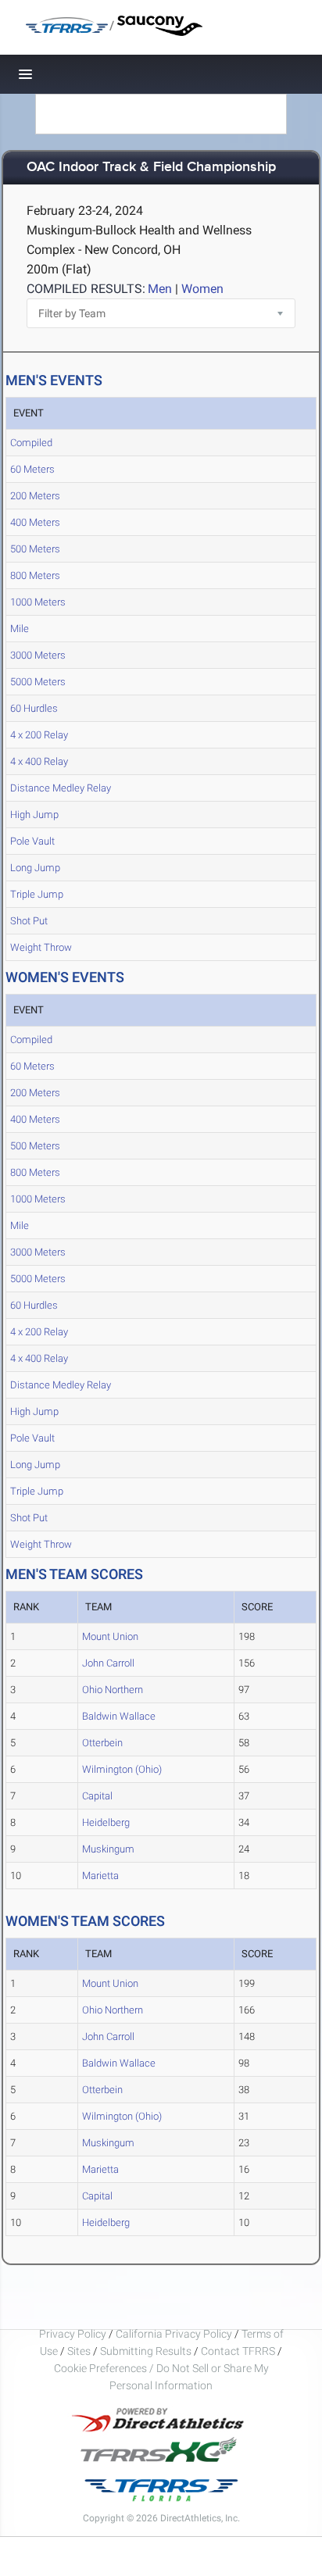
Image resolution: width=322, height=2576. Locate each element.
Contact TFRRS (239, 2351)
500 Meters (35, 549)
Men (160, 289)
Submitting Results (146, 2351)
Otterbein (102, 1743)
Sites (79, 2351)
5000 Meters (38, 682)
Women (202, 289)
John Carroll (108, 1663)
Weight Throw (41, 947)
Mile (20, 629)
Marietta (100, 1876)
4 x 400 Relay (39, 761)
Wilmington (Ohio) (122, 1769)
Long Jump (35, 868)
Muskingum (108, 1849)
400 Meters (35, 522)
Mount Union (110, 1636)
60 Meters (32, 469)
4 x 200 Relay (39, 735)
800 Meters (35, 575)
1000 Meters (38, 602)
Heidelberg (106, 1822)
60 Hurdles (34, 708)
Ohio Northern (113, 1690)
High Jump (34, 815)
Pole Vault (32, 841)
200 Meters (35, 496)
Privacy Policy (73, 2334)
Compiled (31, 443)
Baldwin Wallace (119, 1716)
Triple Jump (37, 894)
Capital (97, 1796)
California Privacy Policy (174, 2334)
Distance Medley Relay (61, 788)
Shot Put (29, 921)
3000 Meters (38, 655)
